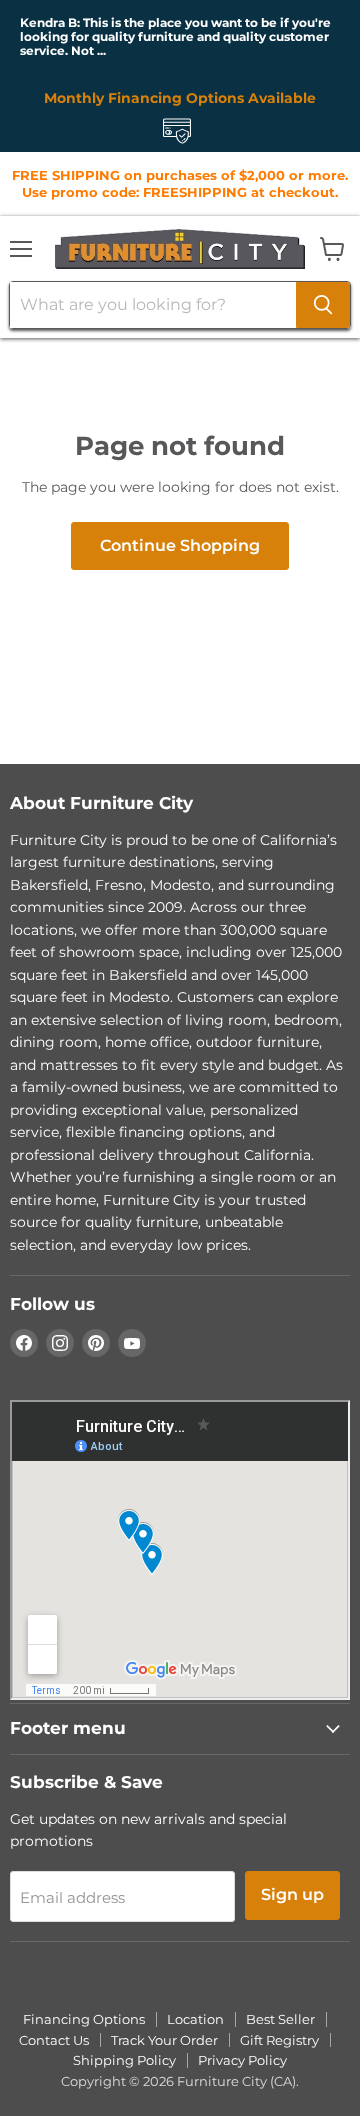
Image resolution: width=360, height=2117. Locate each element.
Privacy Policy (242, 2060)
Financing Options (84, 2019)
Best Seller (280, 2019)
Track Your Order (164, 2040)
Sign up (292, 1894)
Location (195, 2019)
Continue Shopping (180, 545)
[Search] (323, 305)
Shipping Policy (124, 2060)
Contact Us (54, 2040)
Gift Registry (279, 2040)
